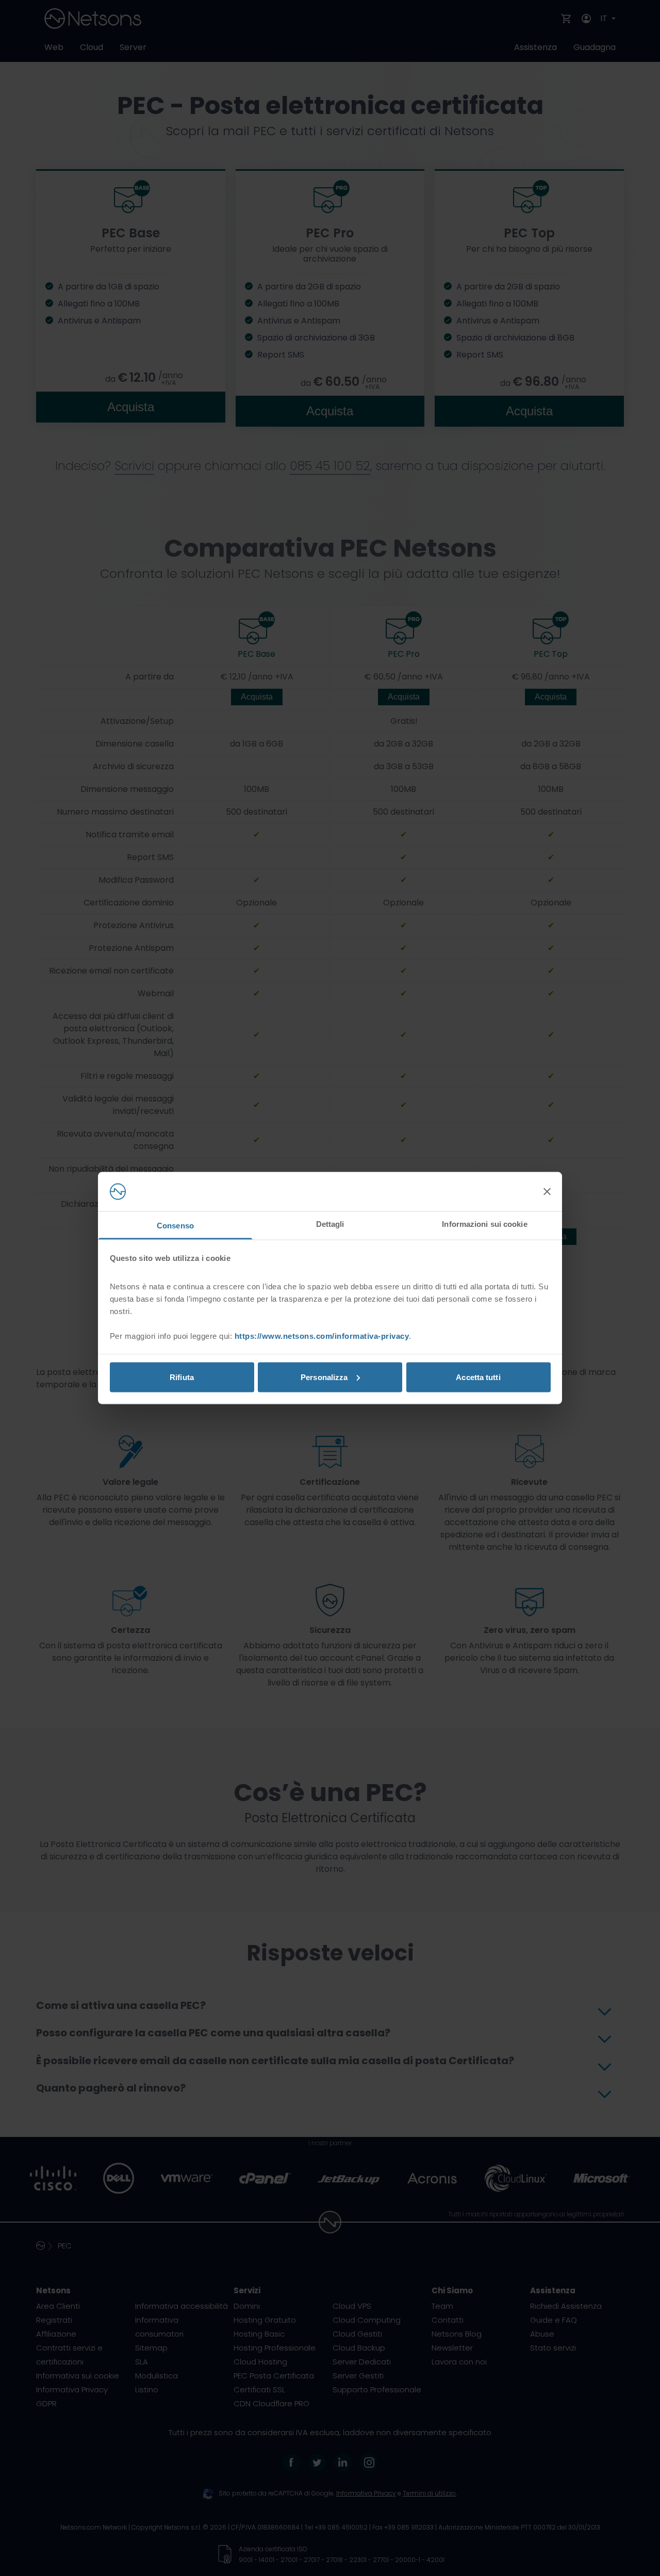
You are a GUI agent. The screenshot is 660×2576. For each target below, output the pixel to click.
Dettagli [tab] (330, 1224)
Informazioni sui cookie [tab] (484, 1224)
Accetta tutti (478, 1377)
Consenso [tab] (175, 1226)
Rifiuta (182, 1377)
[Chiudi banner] (547, 1192)
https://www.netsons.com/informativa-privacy (322, 1336)
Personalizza (324, 1377)
